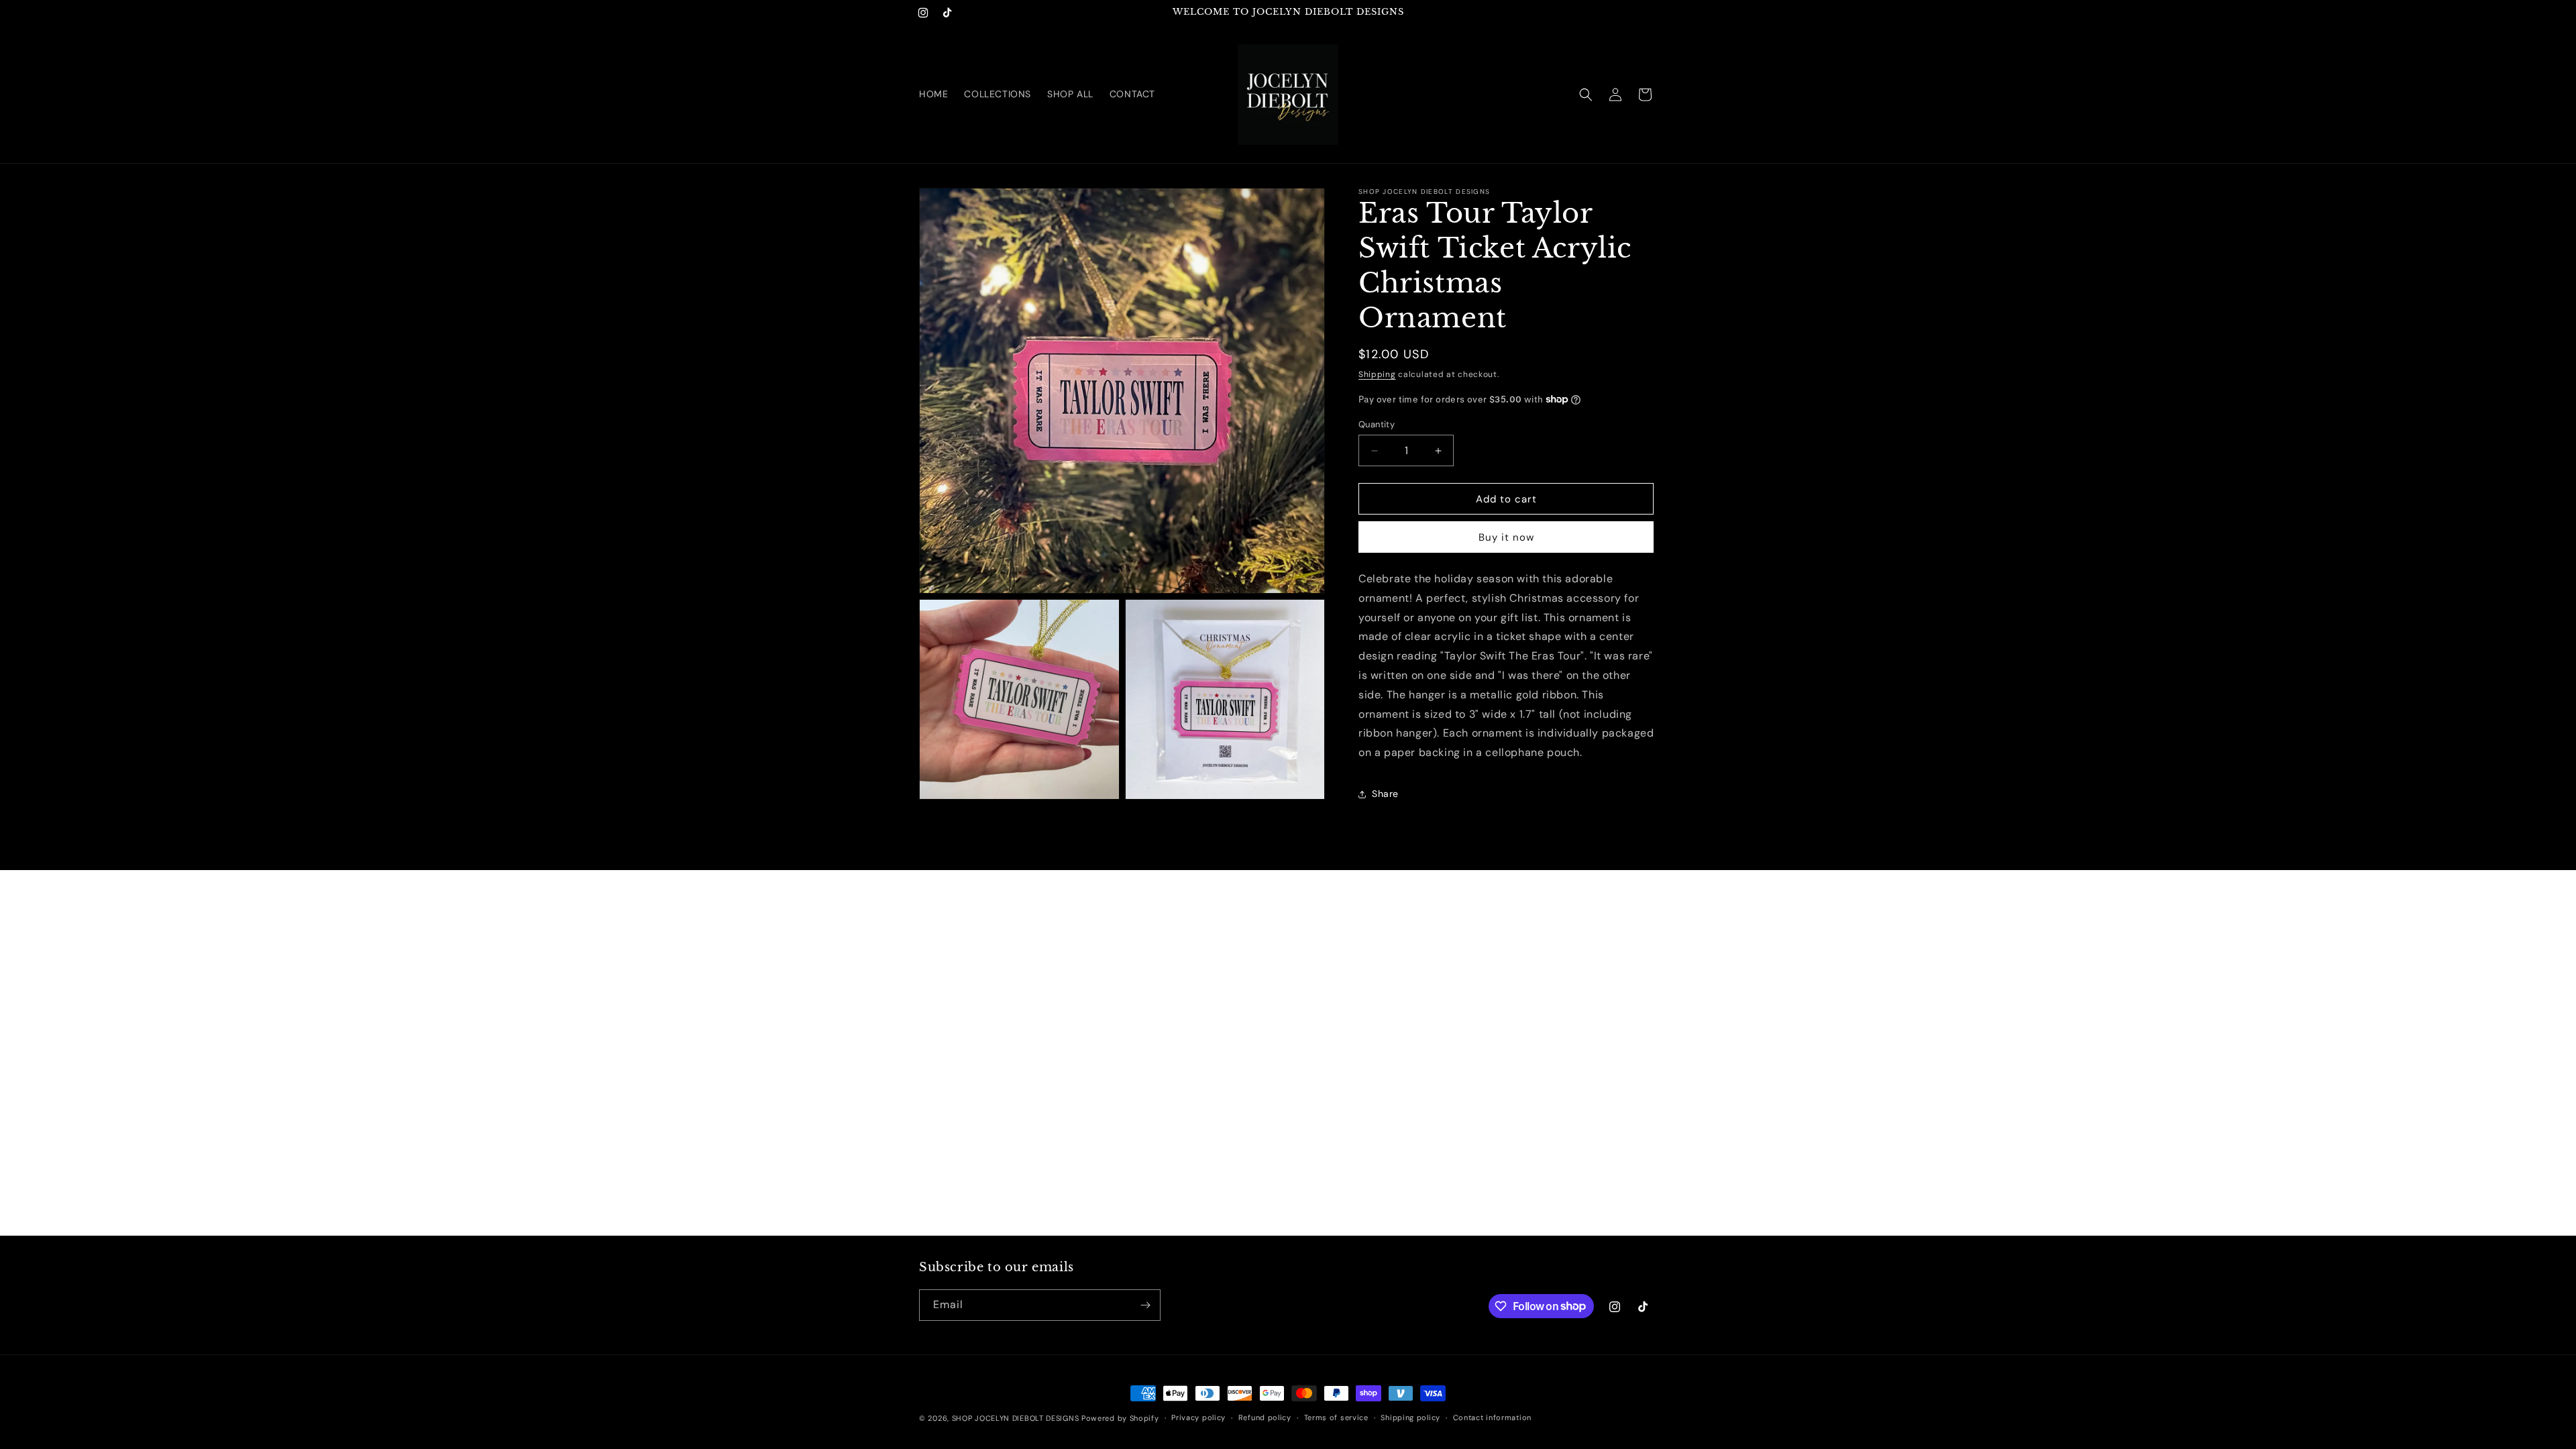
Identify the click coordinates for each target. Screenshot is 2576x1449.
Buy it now (1506, 537)
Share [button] (1385, 794)
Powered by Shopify (1120, 1418)
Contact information (1492, 1417)
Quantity (1377, 424)
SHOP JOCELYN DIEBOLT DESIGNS (1016, 1418)
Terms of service (1336, 1417)
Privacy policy (1198, 1417)
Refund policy (1265, 1417)
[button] (1586, 95)
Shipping (1377, 374)
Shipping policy (1410, 1417)
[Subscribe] (1145, 1305)
